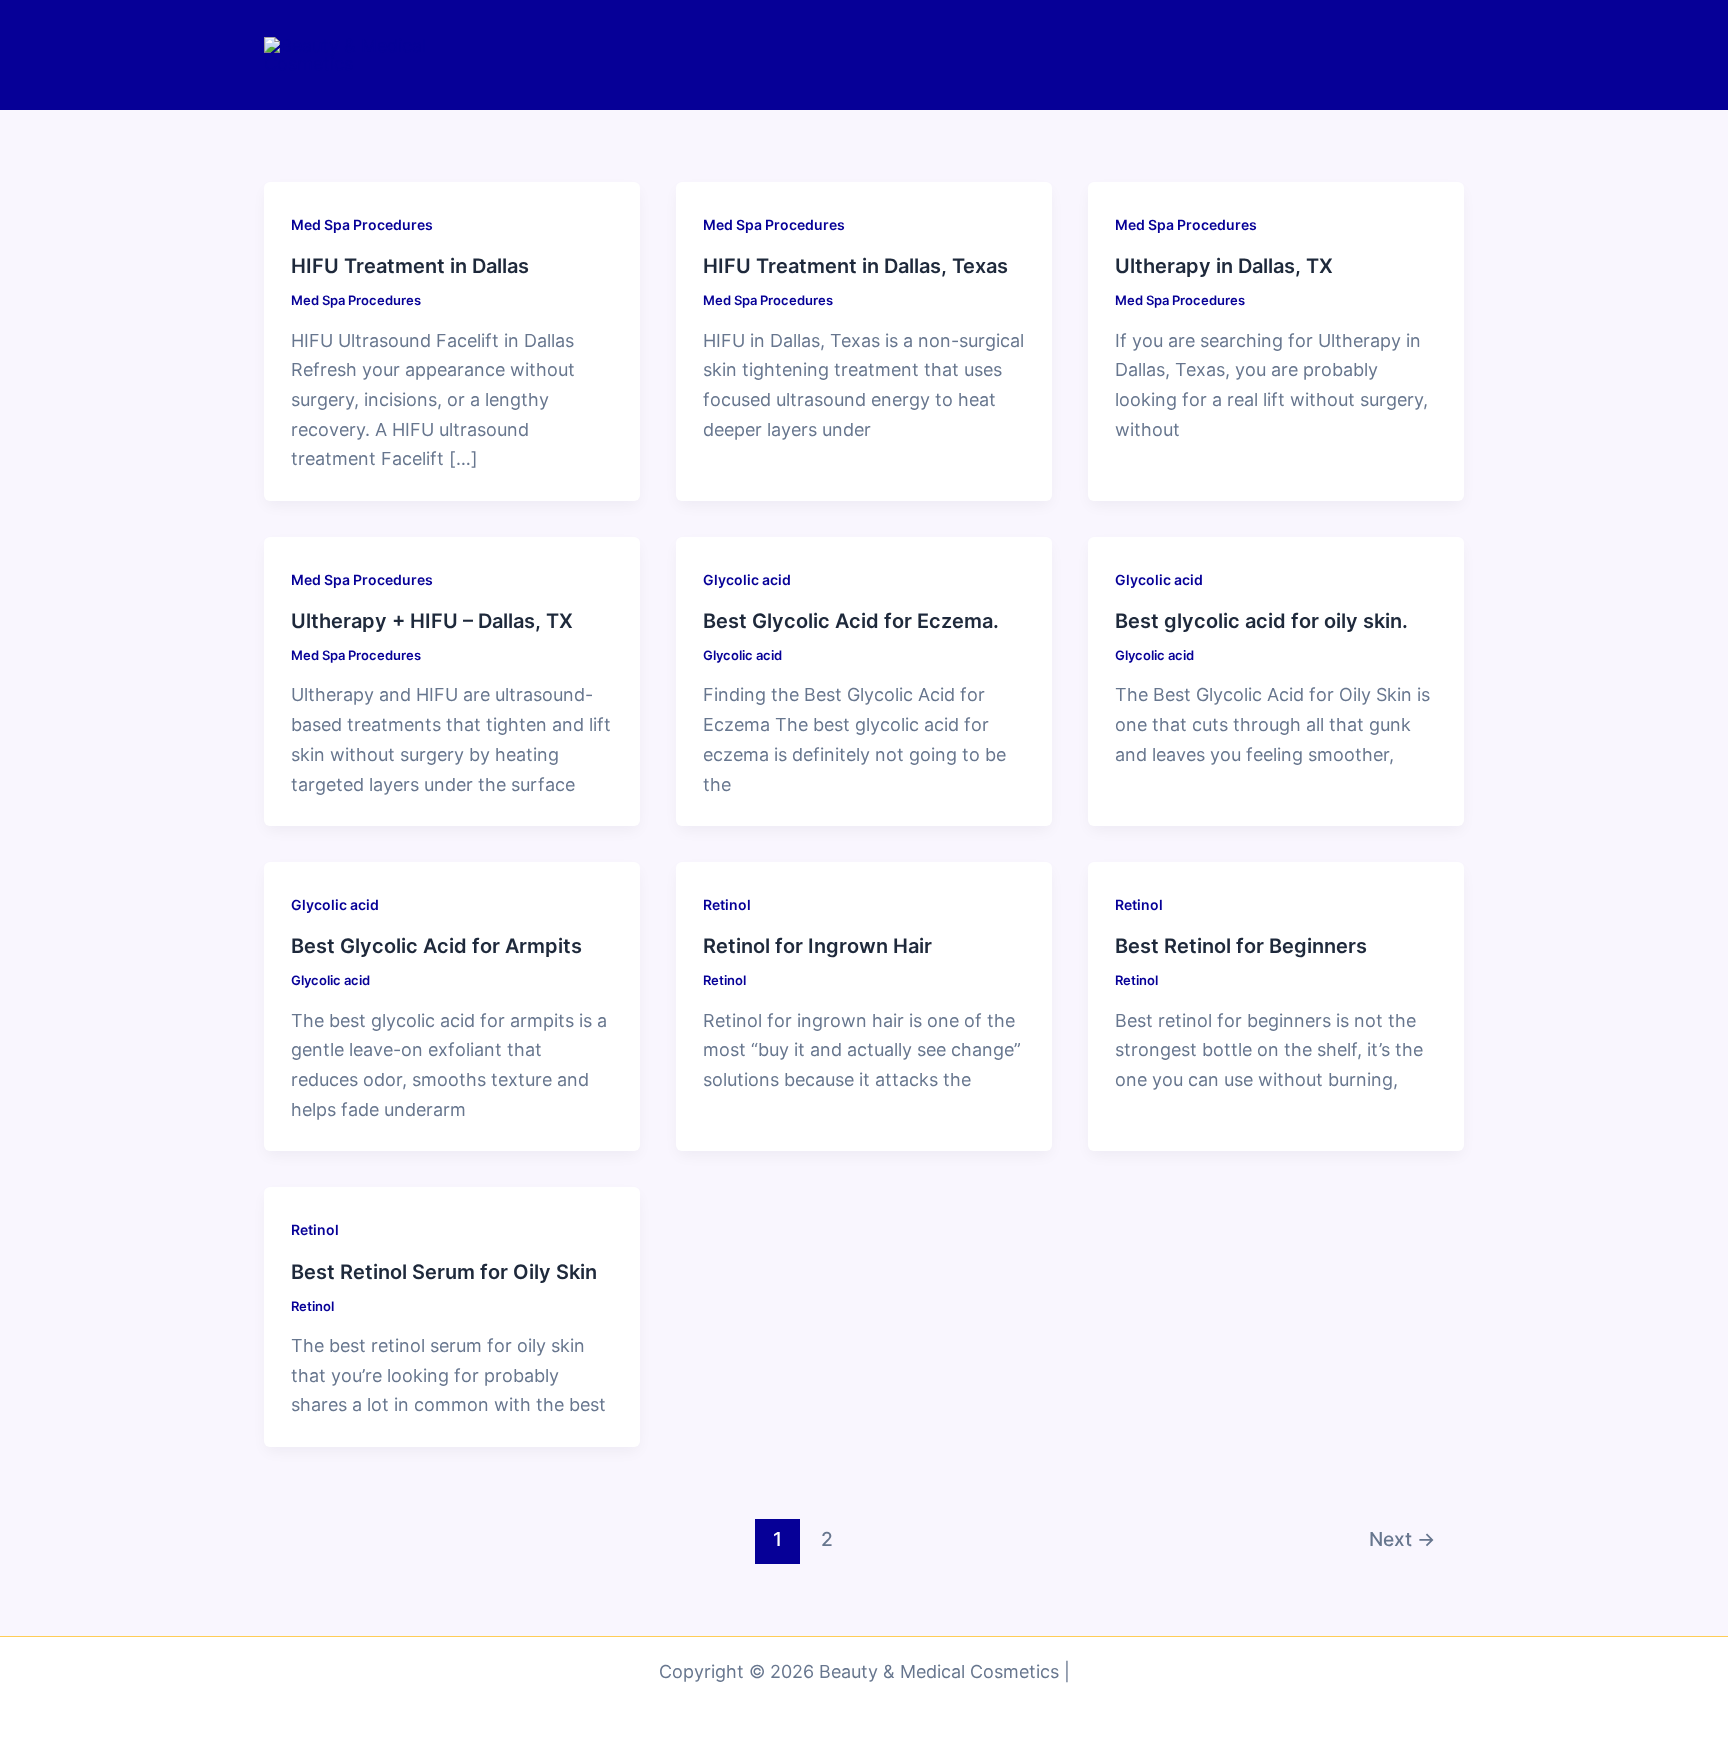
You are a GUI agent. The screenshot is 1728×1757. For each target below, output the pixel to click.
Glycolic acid (747, 579)
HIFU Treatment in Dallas (410, 266)
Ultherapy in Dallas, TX (1224, 266)
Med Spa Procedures (362, 224)
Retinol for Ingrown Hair (817, 946)
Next (1402, 1539)
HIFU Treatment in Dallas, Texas (855, 266)
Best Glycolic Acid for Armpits (436, 946)
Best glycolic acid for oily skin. (1261, 621)
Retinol (727, 904)
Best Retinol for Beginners (1241, 946)
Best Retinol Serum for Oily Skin (444, 1272)
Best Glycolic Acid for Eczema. (851, 621)
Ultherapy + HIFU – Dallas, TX (432, 621)
